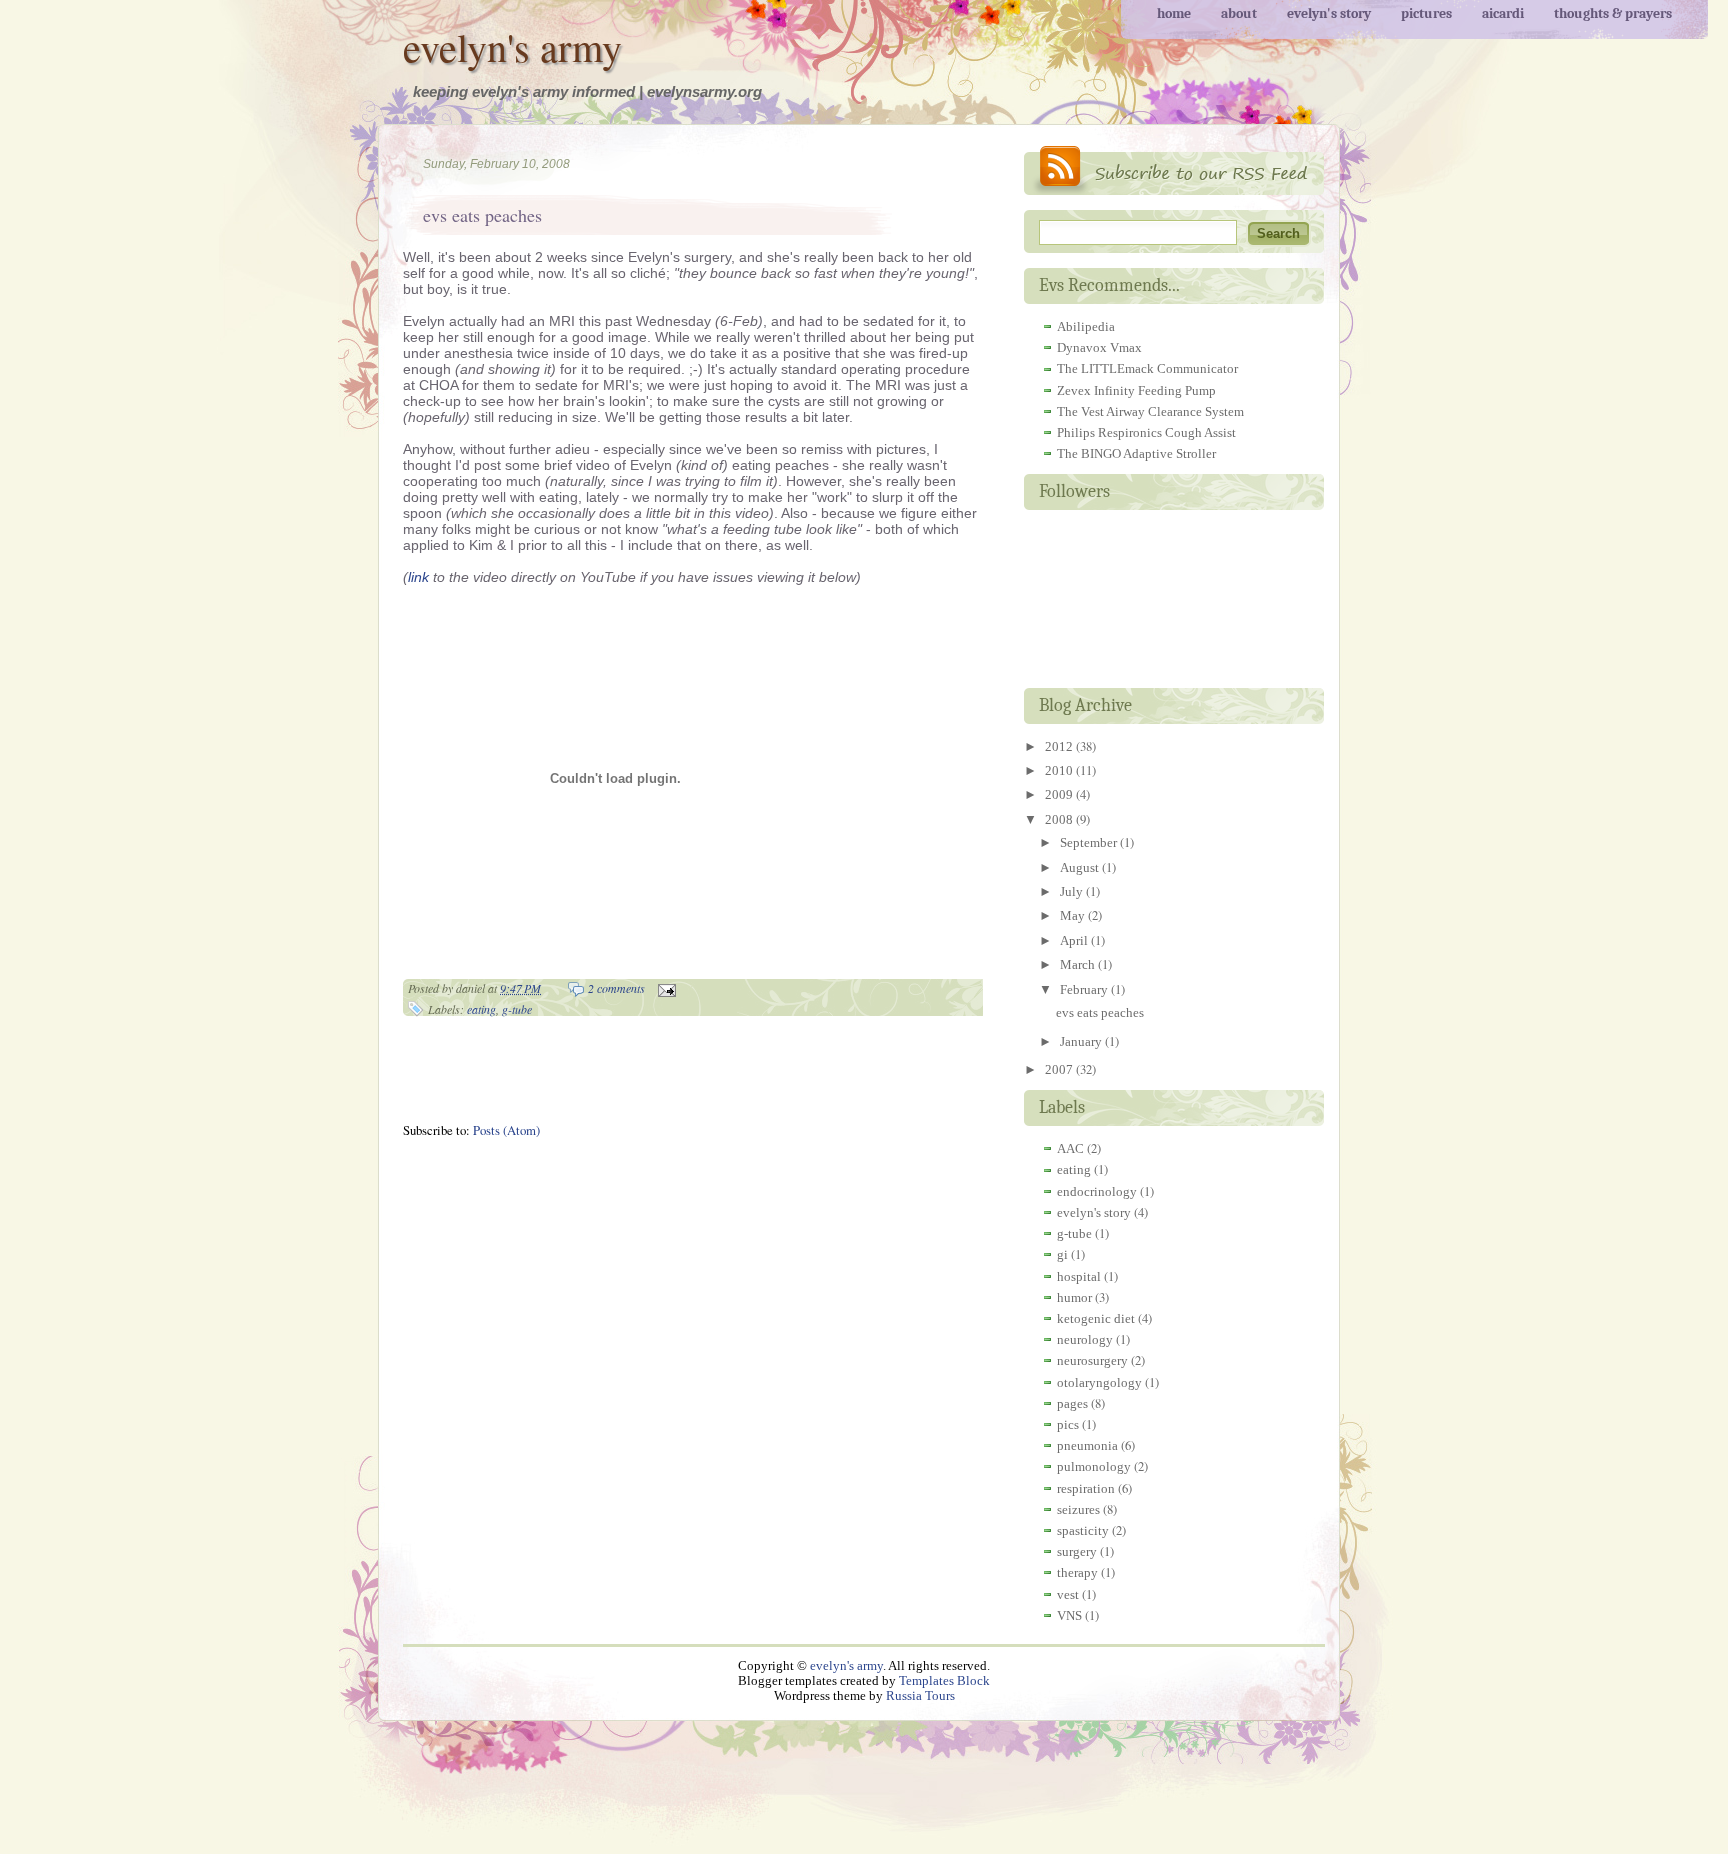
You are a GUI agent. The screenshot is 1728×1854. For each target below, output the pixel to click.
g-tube (517, 1009)
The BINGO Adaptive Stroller (1136, 453)
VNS (1069, 1615)
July (1073, 891)
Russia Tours (920, 1696)
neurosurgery (1092, 1360)
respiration (1086, 1488)
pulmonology (1094, 1466)
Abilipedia (1086, 326)
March (1079, 964)
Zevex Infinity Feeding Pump (1136, 390)
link (418, 577)
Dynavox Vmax (1099, 347)
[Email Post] (664, 988)
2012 (1060, 746)
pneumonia (1087, 1445)
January (1082, 1041)
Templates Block (944, 1681)
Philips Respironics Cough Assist (1146, 432)
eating (481, 1009)
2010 (1060, 770)
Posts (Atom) (506, 1130)
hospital (1079, 1276)
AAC (1070, 1148)
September (1090, 842)
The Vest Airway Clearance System (1150, 411)
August (1081, 867)
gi (1062, 1254)
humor (1074, 1297)
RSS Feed (1174, 170)
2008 (1060, 819)
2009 (1060, 794)
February (1085, 989)
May (1074, 915)
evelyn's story (1094, 1212)
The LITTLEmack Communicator (1147, 368)
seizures (1078, 1509)
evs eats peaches (482, 215)
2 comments (616, 988)
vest (1068, 1594)
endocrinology (1097, 1191)
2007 (1060, 1069)
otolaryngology (1099, 1382)
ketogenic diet (1096, 1318)
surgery (1077, 1551)
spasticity (1083, 1530)
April (1075, 940)
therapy (1077, 1572)
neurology (1085, 1339)
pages (1072, 1403)
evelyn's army (512, 46)
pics (1068, 1424)
